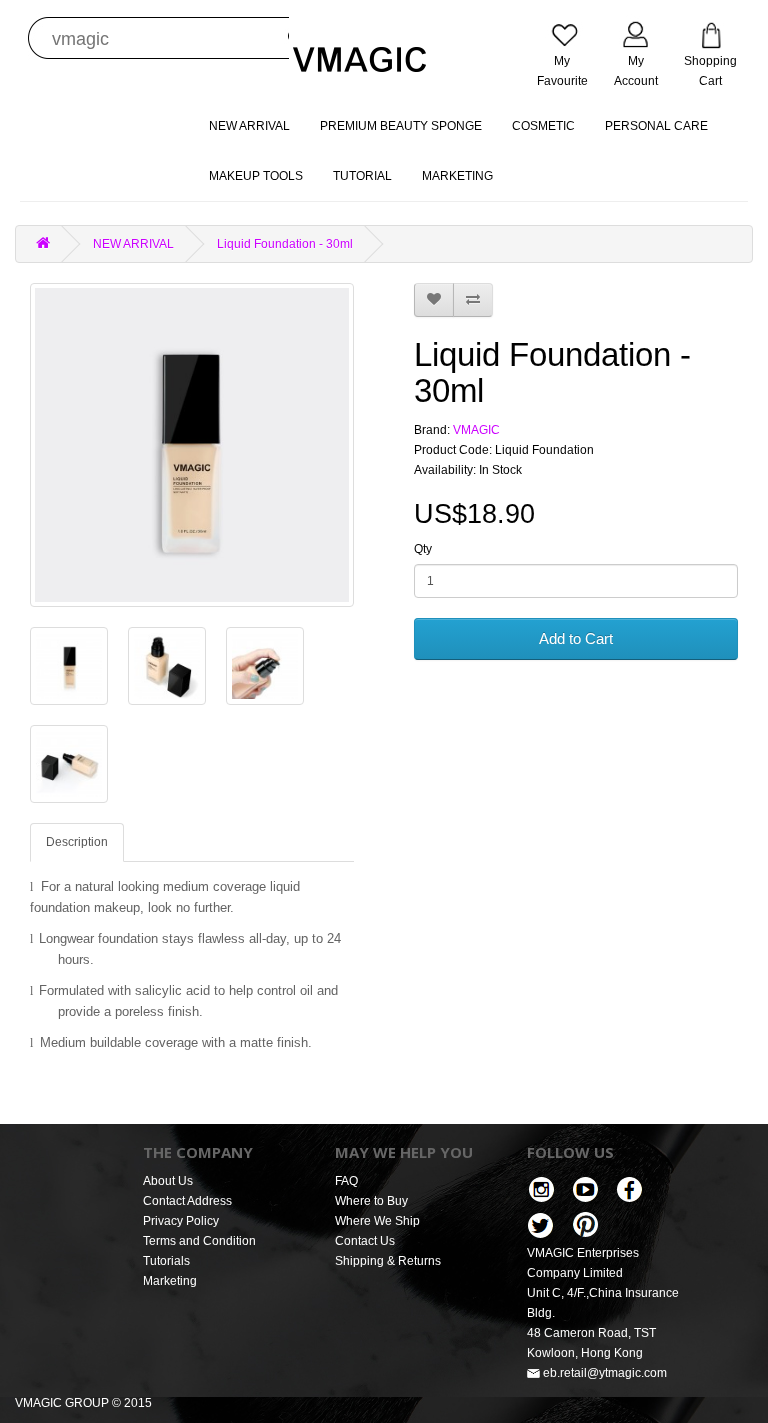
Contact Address (187, 1201)
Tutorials (166, 1261)
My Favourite (562, 71)
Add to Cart (576, 638)
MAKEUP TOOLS (256, 176)
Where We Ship (377, 1221)
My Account (636, 71)
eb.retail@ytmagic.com (603, 1373)
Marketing (170, 1281)
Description (77, 842)
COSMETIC (543, 126)
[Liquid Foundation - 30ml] (192, 445)
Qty (423, 549)
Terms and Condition (199, 1241)
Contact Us (365, 1241)
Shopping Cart (710, 71)
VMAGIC (476, 430)
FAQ (346, 1181)
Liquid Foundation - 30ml (285, 244)
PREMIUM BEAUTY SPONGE (401, 126)
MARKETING (457, 176)
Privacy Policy (181, 1221)
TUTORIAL (362, 176)
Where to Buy (371, 1201)
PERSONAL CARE (656, 126)
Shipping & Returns (388, 1261)
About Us (168, 1181)
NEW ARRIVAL (249, 126)
